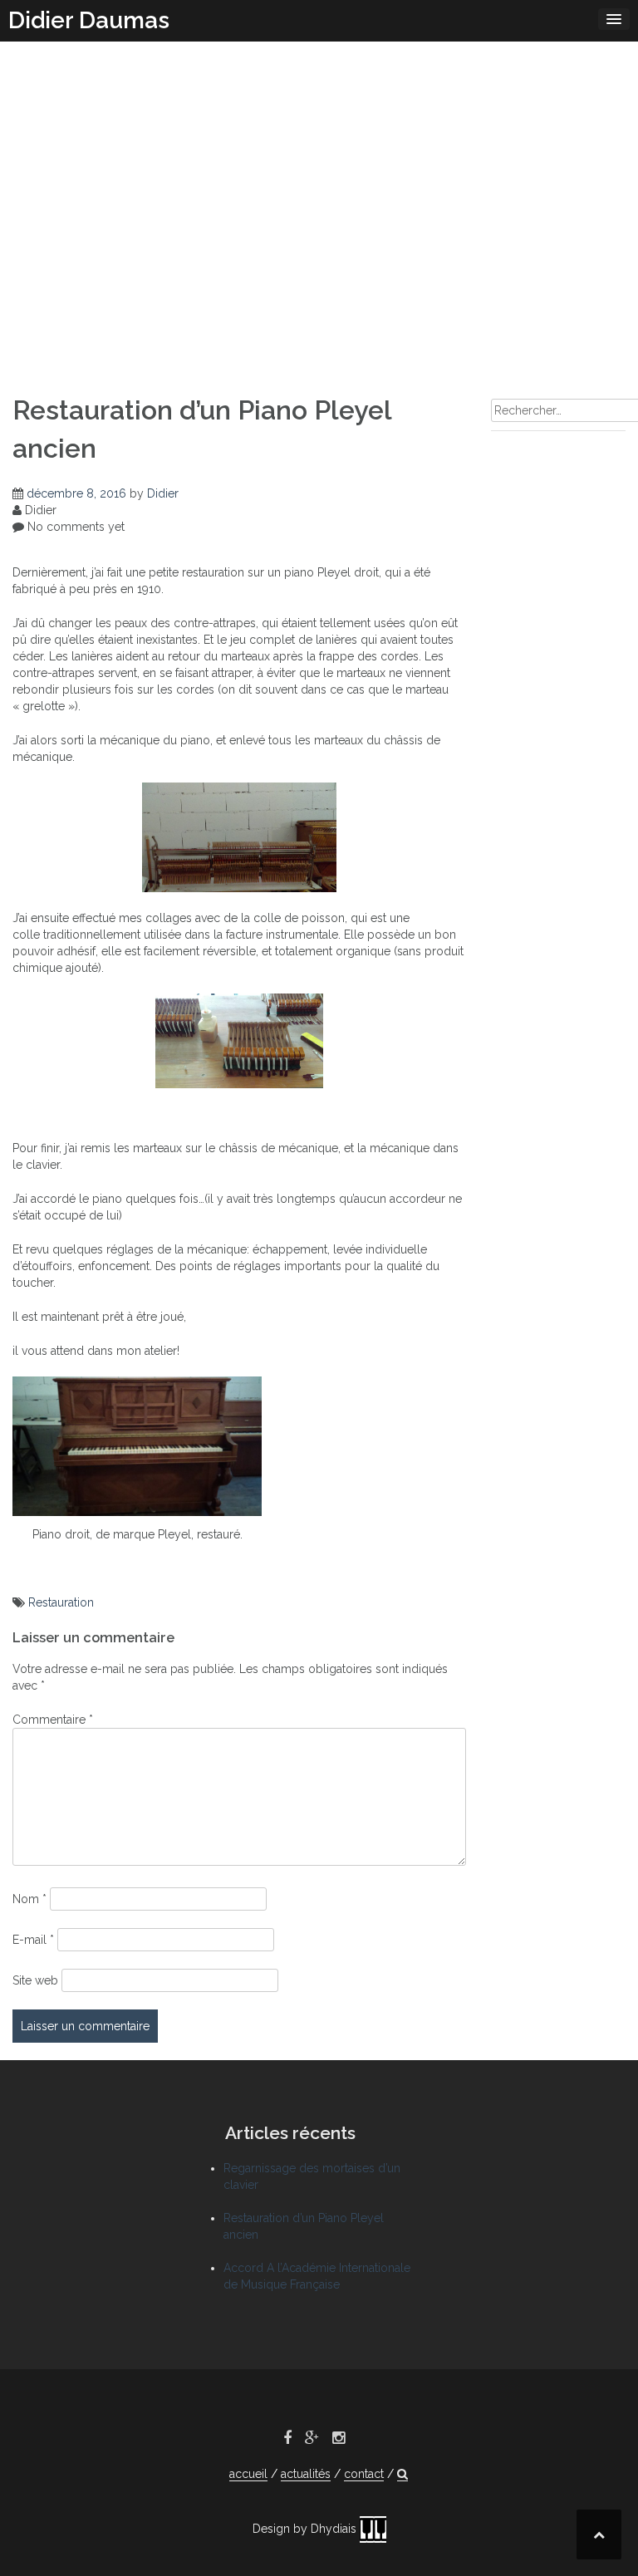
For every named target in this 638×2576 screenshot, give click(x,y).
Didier (163, 493)
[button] (402, 2474)
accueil (248, 2474)
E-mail (33, 1940)
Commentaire (53, 1720)
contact (364, 2474)
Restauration (61, 1602)
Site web (35, 1980)
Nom (29, 1899)
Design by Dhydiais (306, 2529)
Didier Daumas (89, 20)
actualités (306, 2474)
